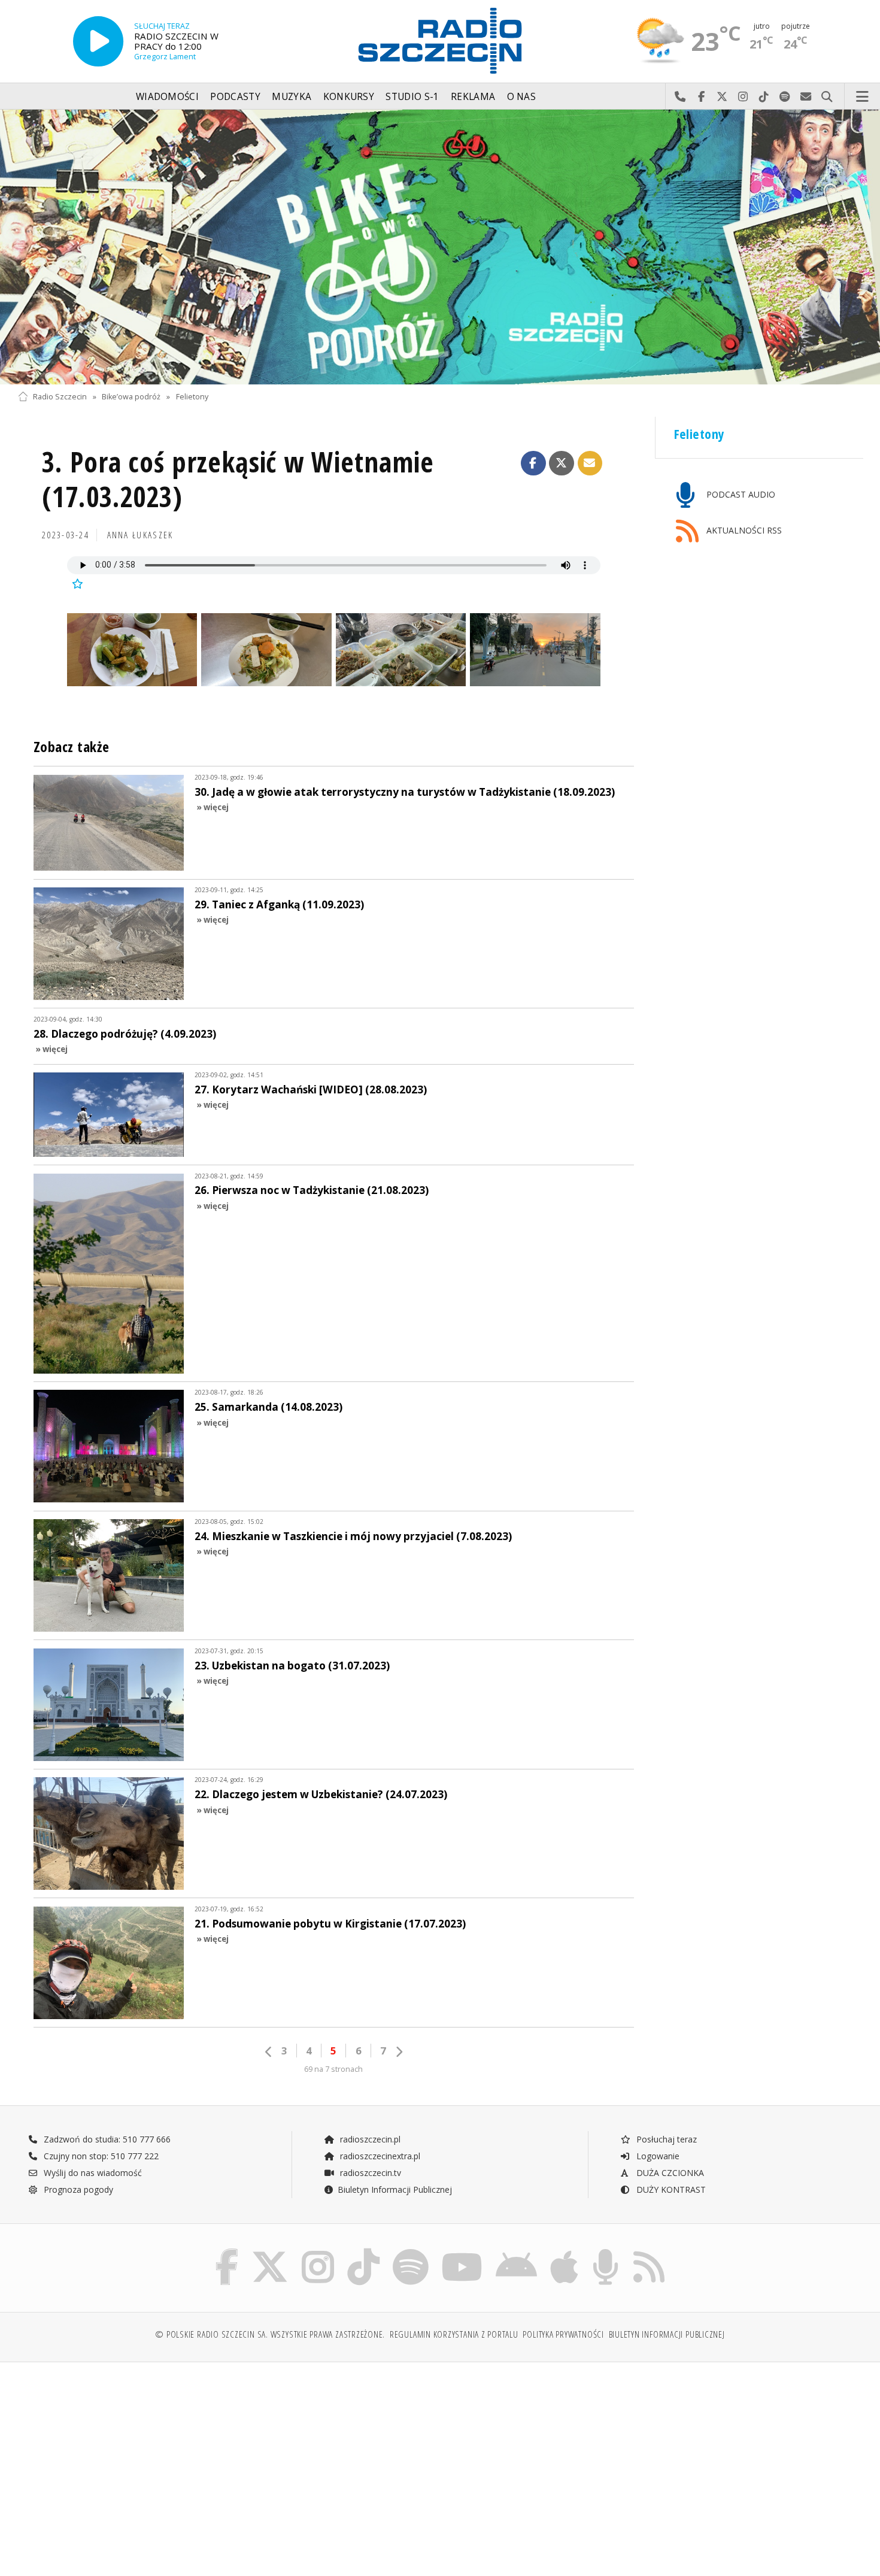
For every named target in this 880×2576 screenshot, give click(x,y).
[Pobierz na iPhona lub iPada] (564, 2252)
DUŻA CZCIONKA (669, 2173)
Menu (863, 97)
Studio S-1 (412, 97)
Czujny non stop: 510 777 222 (100, 2156)
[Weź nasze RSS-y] (649, 2252)
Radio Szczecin (60, 397)
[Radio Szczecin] (440, 41)
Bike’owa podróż (131, 397)
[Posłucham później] (77, 584)
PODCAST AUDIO (740, 494)
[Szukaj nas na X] (270, 2252)
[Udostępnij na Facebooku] (533, 463)
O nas (522, 97)
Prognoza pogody (77, 2189)
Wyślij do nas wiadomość (806, 97)
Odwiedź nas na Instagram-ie (743, 97)
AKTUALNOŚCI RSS (743, 531)
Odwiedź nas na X (722, 97)
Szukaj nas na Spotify (785, 97)
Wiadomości (167, 97)
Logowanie (657, 2156)
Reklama (473, 97)
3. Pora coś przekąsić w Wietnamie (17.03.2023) (238, 479)
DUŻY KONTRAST (670, 2189)
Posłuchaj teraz (665, 2139)
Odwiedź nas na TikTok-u (764, 97)
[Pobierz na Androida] (516, 2252)
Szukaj (827, 97)
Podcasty (235, 97)
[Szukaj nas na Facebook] (227, 2252)
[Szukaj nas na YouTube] (462, 2252)
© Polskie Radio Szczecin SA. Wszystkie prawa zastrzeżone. (270, 2334)
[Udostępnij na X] (562, 463)
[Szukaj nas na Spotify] (411, 2252)
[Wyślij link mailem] (590, 463)
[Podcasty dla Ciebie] (606, 2252)
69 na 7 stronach (333, 2069)
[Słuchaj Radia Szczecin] (98, 41)
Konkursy (349, 97)
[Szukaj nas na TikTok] (363, 2252)
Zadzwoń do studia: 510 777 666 (106, 2139)
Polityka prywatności (563, 2334)
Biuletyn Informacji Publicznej (395, 2189)
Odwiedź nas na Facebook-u (701, 97)
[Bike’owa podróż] (440, 247)
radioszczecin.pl (369, 2139)
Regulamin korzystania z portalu (454, 2334)
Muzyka (292, 97)
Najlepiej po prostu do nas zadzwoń (680, 97)
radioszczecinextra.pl (379, 2156)
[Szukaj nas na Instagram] (318, 2252)
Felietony (192, 397)
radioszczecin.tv (369, 2173)
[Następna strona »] (399, 2052)
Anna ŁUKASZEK (140, 535)
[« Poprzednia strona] (269, 2052)
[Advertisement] (121, 2463)
